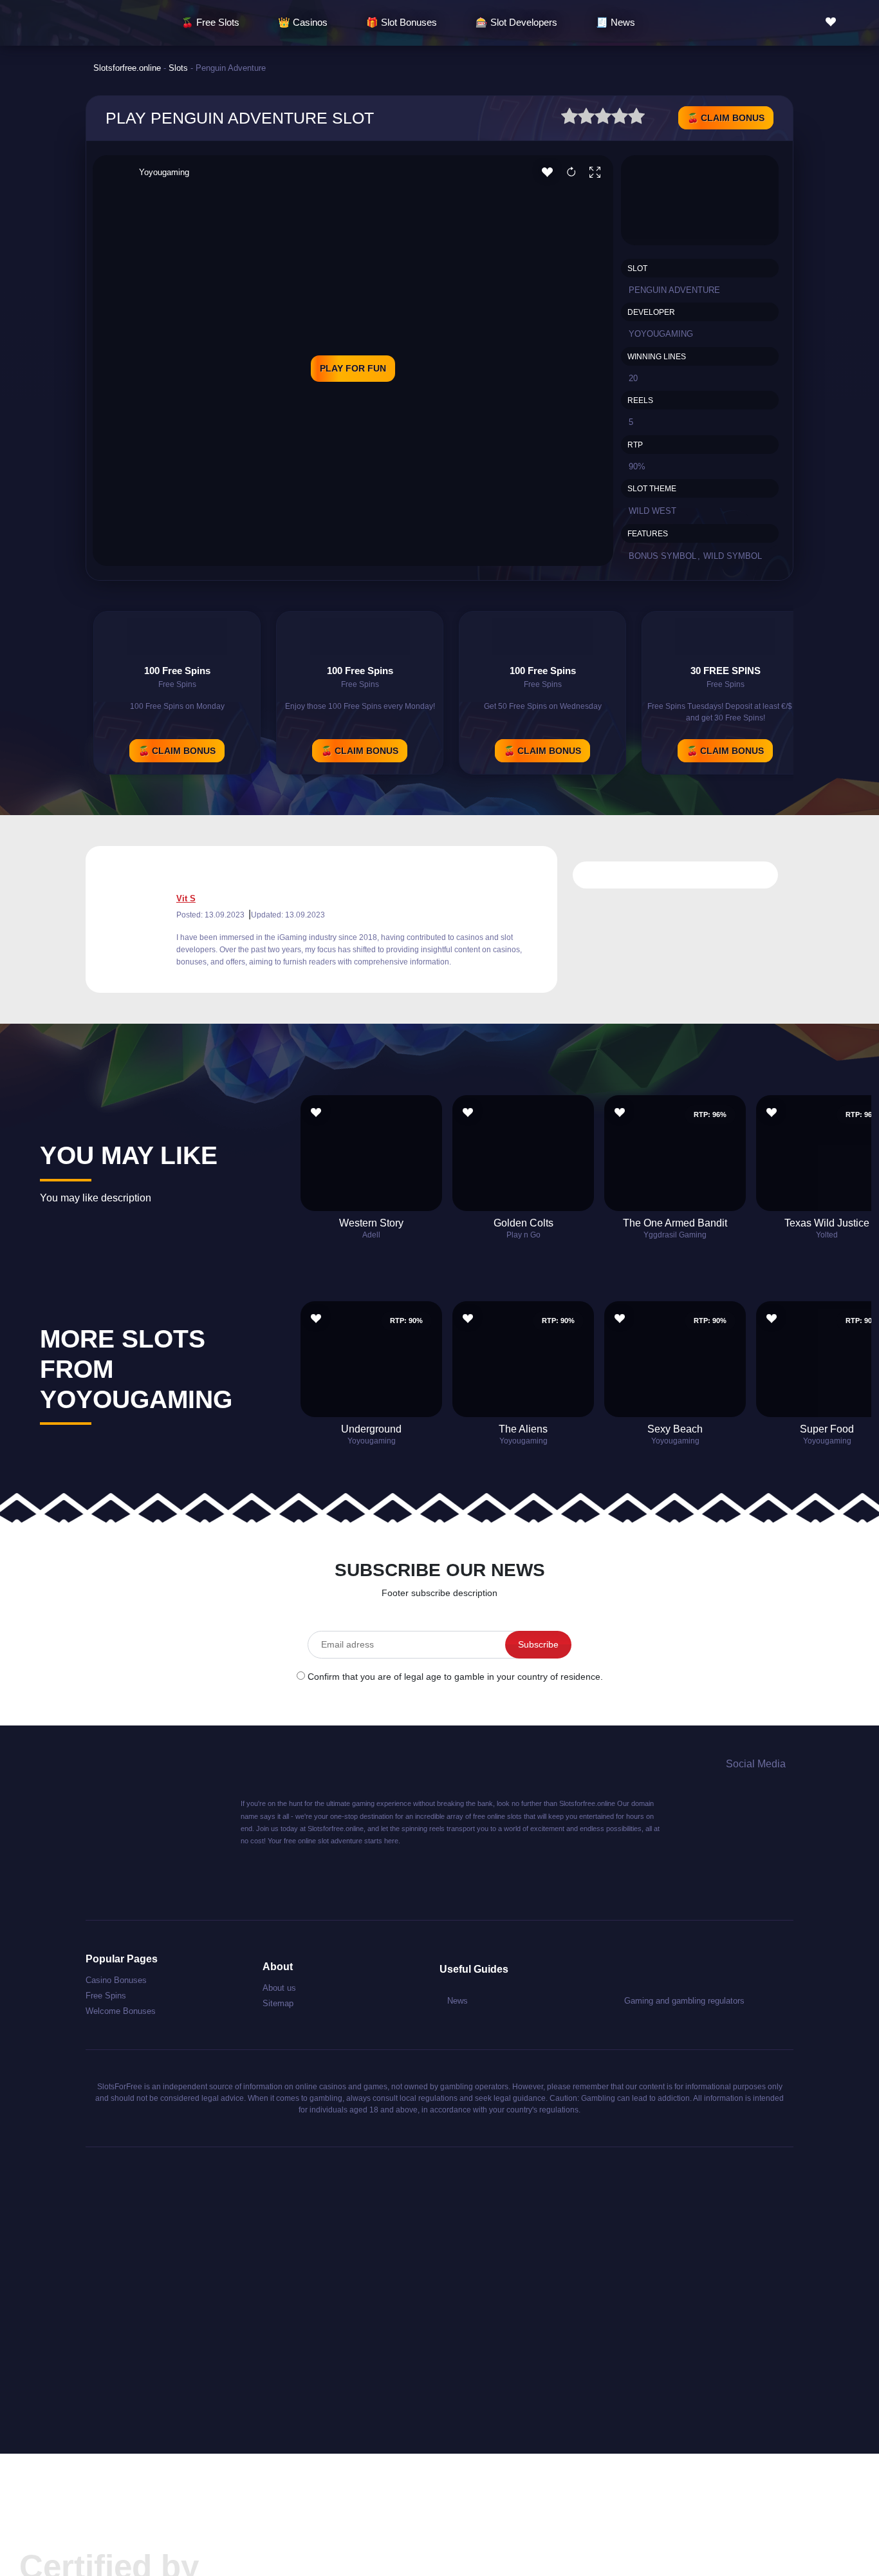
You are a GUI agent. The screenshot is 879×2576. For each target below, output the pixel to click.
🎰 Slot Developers (516, 22)
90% (637, 466)
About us (279, 1988)
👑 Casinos (303, 22)
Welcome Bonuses (121, 2011)
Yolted (827, 1235)
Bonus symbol (662, 556)
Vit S (186, 898)
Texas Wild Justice (827, 1223)
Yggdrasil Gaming (675, 1235)
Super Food (827, 1429)
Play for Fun (353, 368)
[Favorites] (834, 22)
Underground (371, 1429)
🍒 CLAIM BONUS (726, 118)
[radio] (569, 118)
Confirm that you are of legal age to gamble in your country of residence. (455, 1677)
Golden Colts (523, 1223)
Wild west (652, 511)
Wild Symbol (733, 556)
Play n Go (523, 1235)
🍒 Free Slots (210, 22)
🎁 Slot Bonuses (402, 22)
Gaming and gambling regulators (684, 2001)
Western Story (371, 1223)
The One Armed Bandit (675, 1223)
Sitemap (278, 2003)
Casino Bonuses (116, 1980)
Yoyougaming (164, 172)
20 (633, 378)
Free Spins (106, 1996)
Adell (371, 1235)
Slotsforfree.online (127, 68)
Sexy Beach (675, 1429)
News (458, 2001)
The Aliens (523, 1429)
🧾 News (615, 22)
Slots (178, 68)
